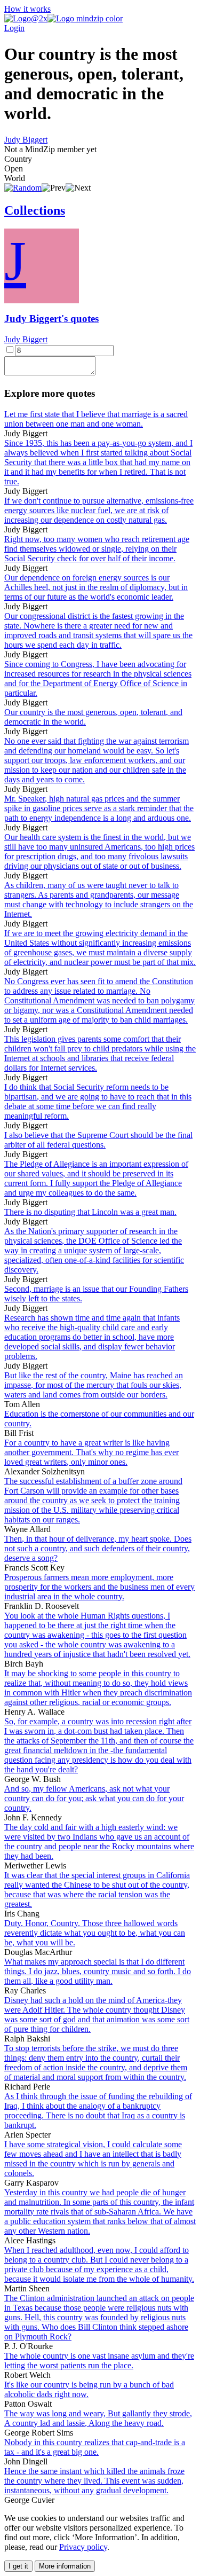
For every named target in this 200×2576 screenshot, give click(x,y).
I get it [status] (18, 2566)
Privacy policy (83, 2547)
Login (14, 28)
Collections (35, 210)
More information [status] (65, 2566)
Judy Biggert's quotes (51, 319)
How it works (27, 9)
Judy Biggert (26, 140)
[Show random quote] (23, 188)
